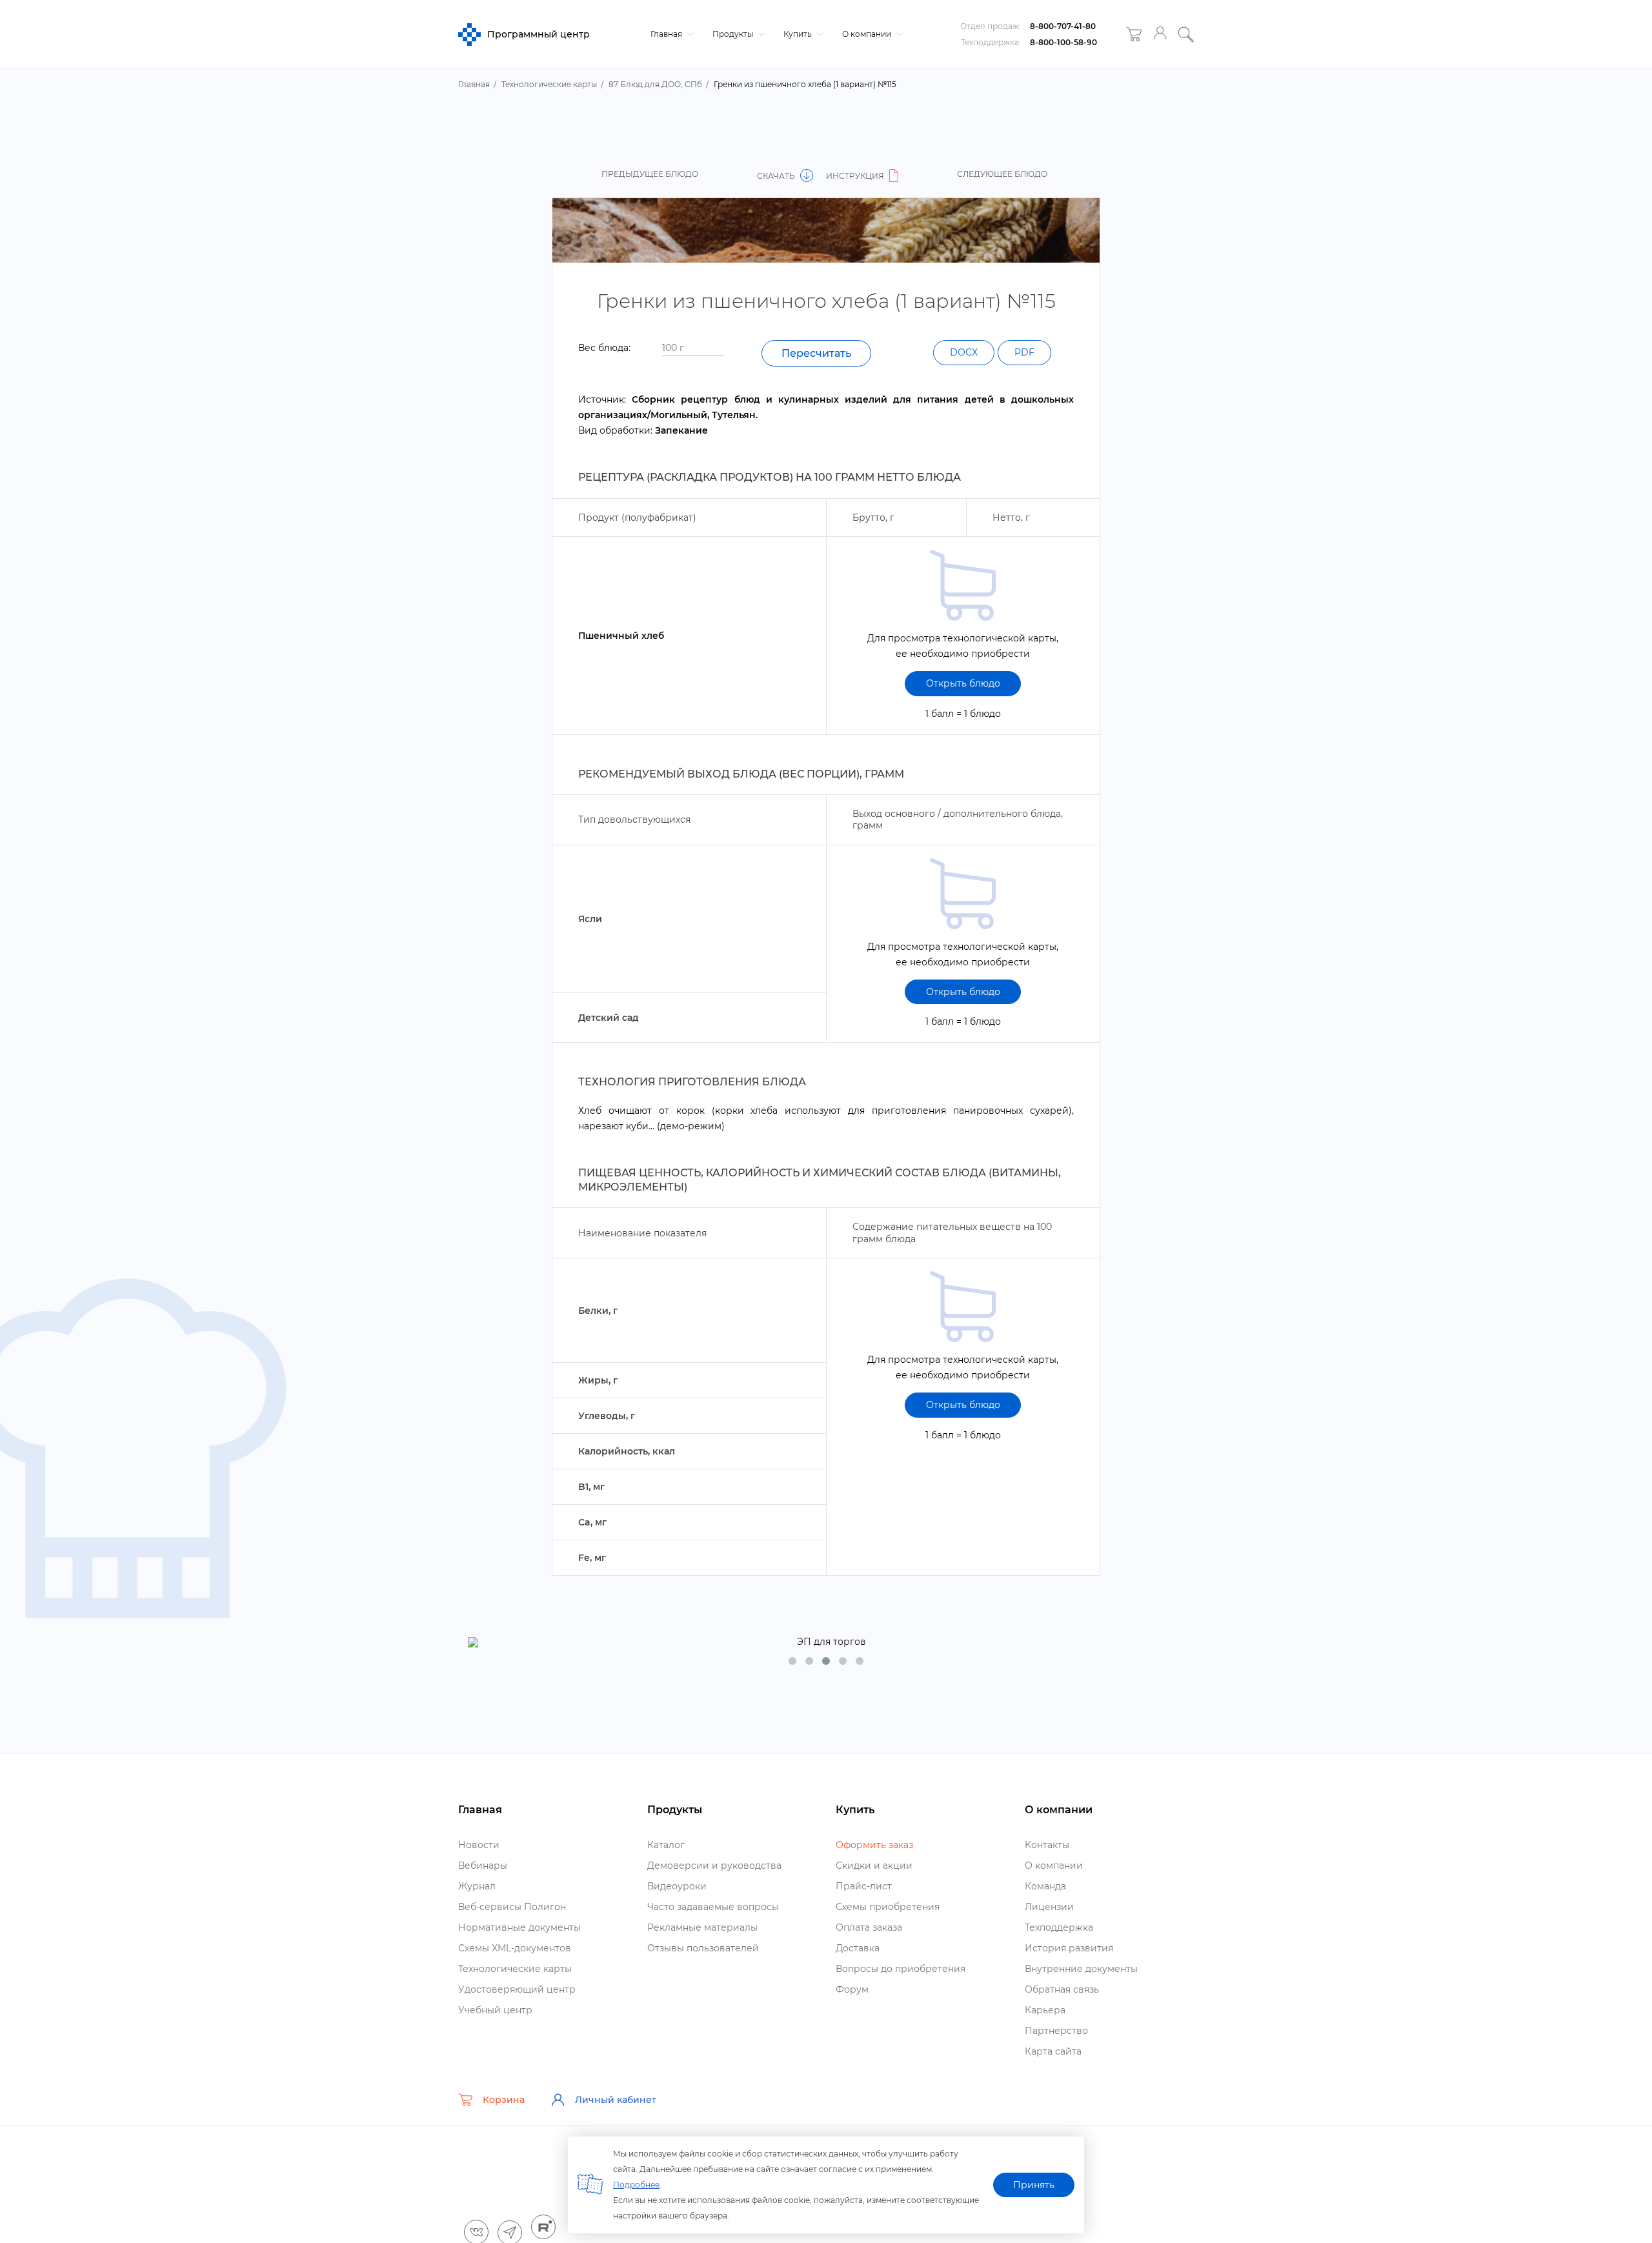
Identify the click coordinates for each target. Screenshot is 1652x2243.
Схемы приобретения (888, 1907)
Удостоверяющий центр (517, 1989)
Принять (1034, 2185)
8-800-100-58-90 (1063, 42)
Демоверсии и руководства (714, 1866)
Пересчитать (816, 353)
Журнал (477, 1886)
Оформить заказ (874, 1845)
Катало (666, 1845)
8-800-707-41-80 (1063, 26)
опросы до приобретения (901, 1969)
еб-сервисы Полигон (512, 1907)
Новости (479, 1845)
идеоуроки (677, 1886)
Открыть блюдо (963, 683)
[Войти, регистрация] (1160, 35)
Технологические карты (515, 1969)
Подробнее (636, 2185)
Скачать (777, 176)
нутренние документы (1081, 1969)
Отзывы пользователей (703, 1948)
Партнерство (1056, 2031)
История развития (1069, 1948)
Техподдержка (1059, 1927)
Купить (799, 34)
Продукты (734, 34)
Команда (1045, 1886)
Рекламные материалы (702, 1927)
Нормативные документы (519, 1927)
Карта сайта (1053, 2051)
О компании (868, 34)
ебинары (483, 1866)
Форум (852, 1989)
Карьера (1045, 2010)
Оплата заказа (869, 1927)
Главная (667, 34)
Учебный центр (495, 2010)
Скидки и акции (874, 1866)
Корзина (504, 2100)
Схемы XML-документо (515, 1948)
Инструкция (856, 176)
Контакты (1047, 1845)
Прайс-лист (864, 1886)
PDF (1024, 352)
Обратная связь (1062, 1989)
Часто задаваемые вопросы (713, 1907)
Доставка (858, 1948)
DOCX (964, 352)
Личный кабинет (616, 2100)
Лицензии (1049, 1907)
